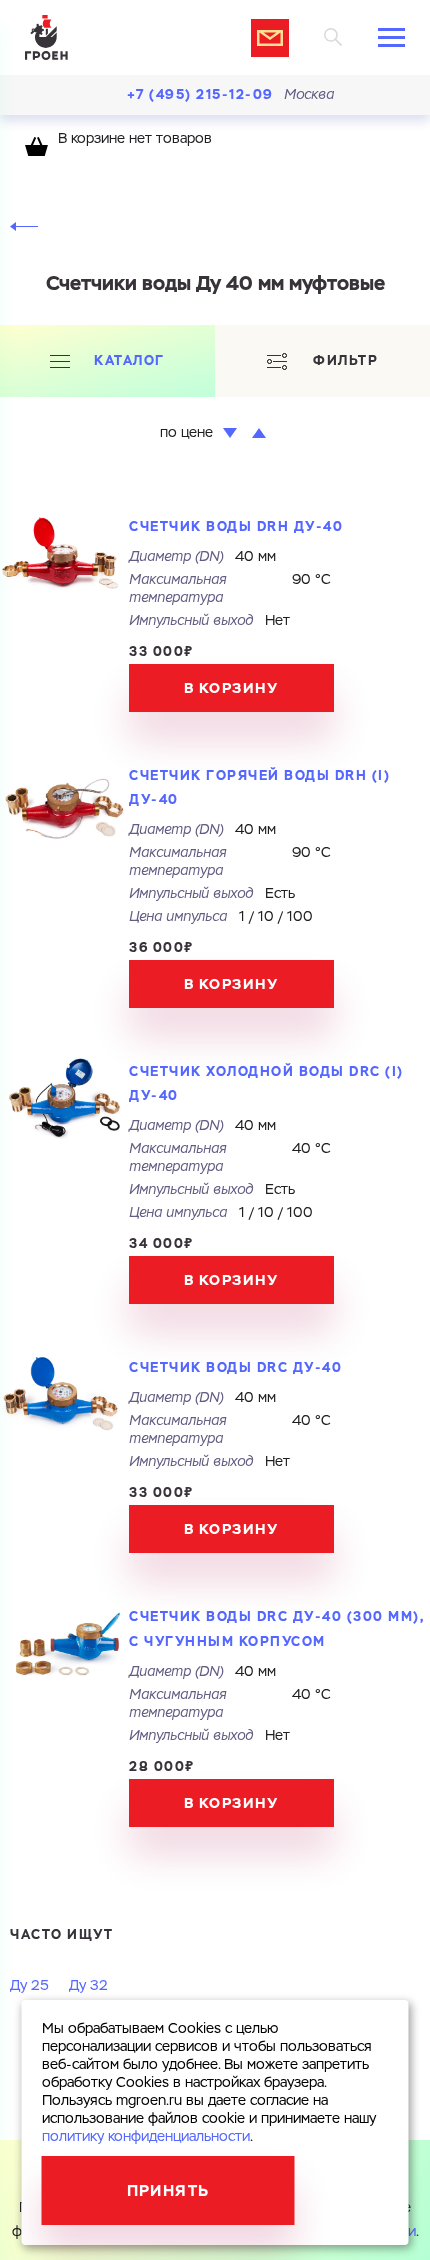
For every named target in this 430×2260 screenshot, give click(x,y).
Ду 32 (88, 1986)
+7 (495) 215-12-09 (200, 94)
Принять (168, 2190)
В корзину (231, 688)
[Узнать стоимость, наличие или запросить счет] (270, 38)
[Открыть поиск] (333, 37)
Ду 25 (29, 1986)
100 (300, 917)
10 (266, 917)
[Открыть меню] (391, 37)
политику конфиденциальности (146, 2137)
